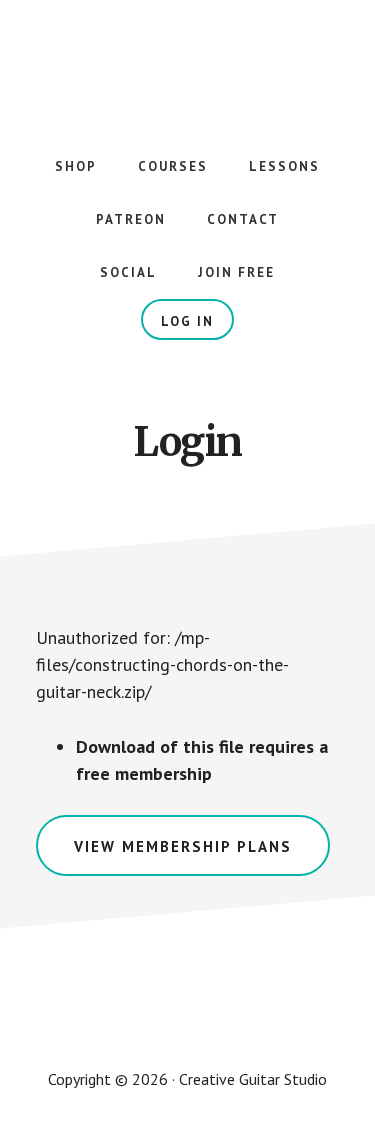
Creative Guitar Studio (188, 60)
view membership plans (183, 846)
